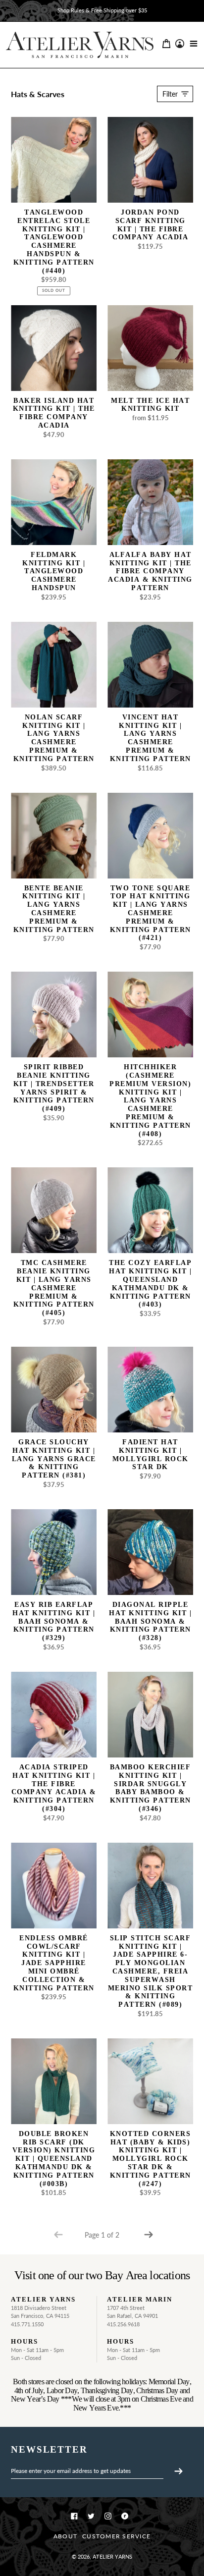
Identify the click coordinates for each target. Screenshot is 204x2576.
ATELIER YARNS (112, 2556)
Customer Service (116, 2536)
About (65, 2536)
